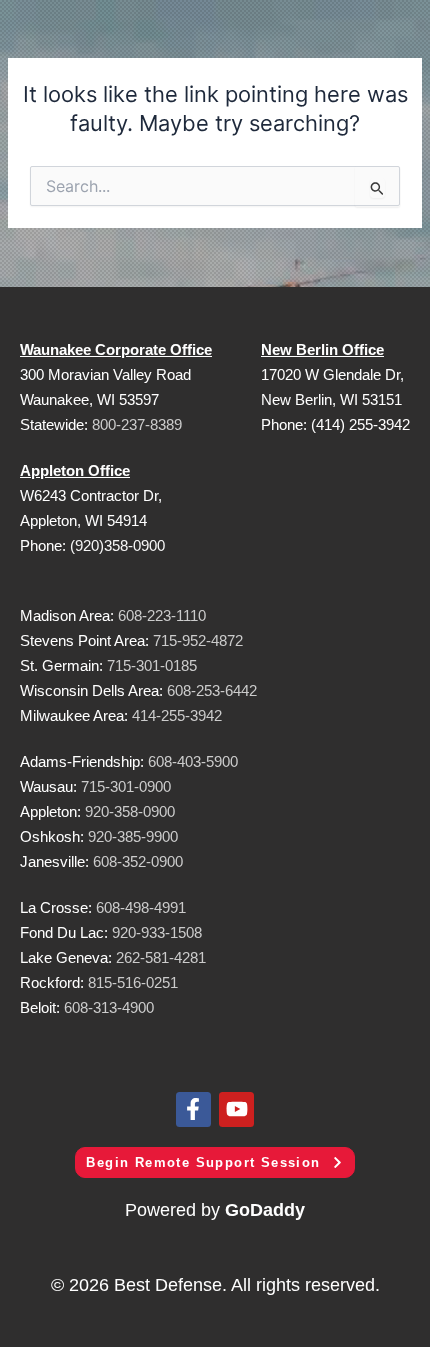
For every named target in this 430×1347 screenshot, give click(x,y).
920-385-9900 (133, 836)
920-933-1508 (157, 932)
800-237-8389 (137, 424)
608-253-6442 (210, 690)
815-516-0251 (133, 982)
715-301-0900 (126, 786)
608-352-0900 (138, 861)
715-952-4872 (198, 640)
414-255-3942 (177, 715)
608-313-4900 (109, 1007)
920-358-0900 (130, 811)
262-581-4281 (161, 957)
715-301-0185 (152, 665)
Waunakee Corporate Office (116, 349)
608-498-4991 (141, 907)
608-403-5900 (193, 761)
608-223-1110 (162, 615)
